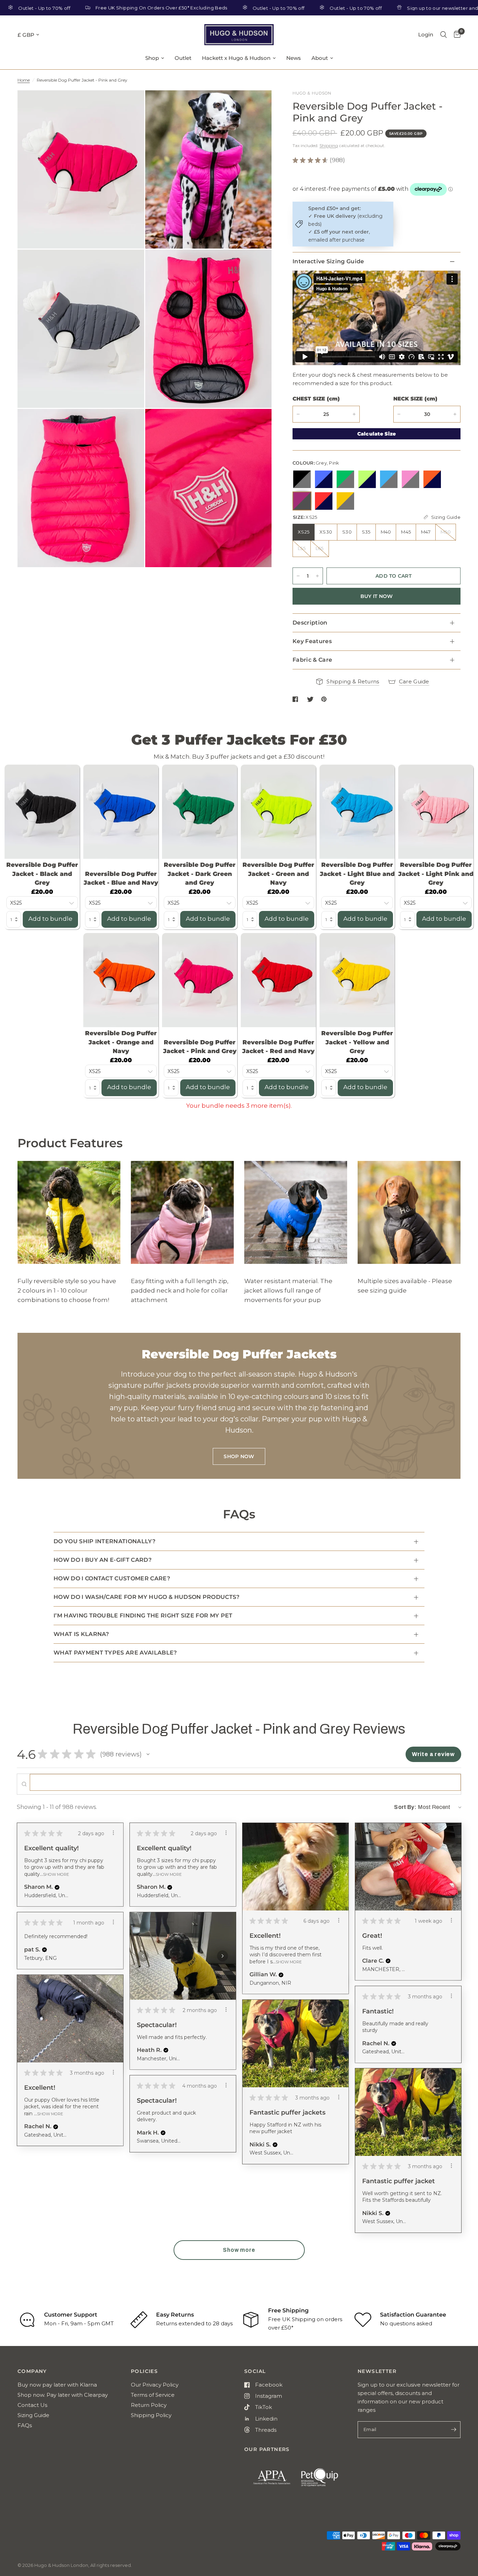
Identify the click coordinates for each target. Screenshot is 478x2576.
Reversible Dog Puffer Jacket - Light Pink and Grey (436, 874)
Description (310, 623)
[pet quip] (324, 2480)
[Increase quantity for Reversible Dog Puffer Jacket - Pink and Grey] (317, 576)
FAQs (25, 2425)
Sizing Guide (33, 2415)
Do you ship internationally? (104, 1541)
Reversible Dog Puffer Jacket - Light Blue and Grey (357, 874)
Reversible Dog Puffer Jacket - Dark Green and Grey (200, 874)
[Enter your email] (454, 2430)
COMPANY (32, 2371)
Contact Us (32, 2405)
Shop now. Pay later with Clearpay (63, 2395)
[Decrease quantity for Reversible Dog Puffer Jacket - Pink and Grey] (298, 414)
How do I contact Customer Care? (112, 1578)
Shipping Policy (151, 2415)
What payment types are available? (115, 1653)
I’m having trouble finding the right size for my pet (143, 1616)
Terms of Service (153, 2395)
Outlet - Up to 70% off (213, 8)
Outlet (183, 58)
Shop (152, 58)
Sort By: (405, 1807)
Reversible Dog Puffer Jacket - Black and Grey (42, 874)
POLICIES (144, 2371)
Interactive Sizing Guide (328, 261)
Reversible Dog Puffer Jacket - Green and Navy (278, 874)
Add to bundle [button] (50, 919)
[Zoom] (129, 105)
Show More (56, 1874)
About (320, 58)
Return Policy (149, 2405)
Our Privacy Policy (155, 2385)
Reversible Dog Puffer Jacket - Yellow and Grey (357, 1042)
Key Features (312, 641)
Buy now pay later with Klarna (57, 2385)
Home (24, 80)
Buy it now (377, 596)
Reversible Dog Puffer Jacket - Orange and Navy (121, 1042)
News (294, 58)
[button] (148, 1754)
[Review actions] (113, 1833)
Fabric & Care (312, 660)
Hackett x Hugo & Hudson (236, 58)
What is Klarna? (81, 1634)
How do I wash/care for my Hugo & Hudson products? (147, 1597)
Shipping (329, 145)
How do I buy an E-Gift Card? (103, 1560)
